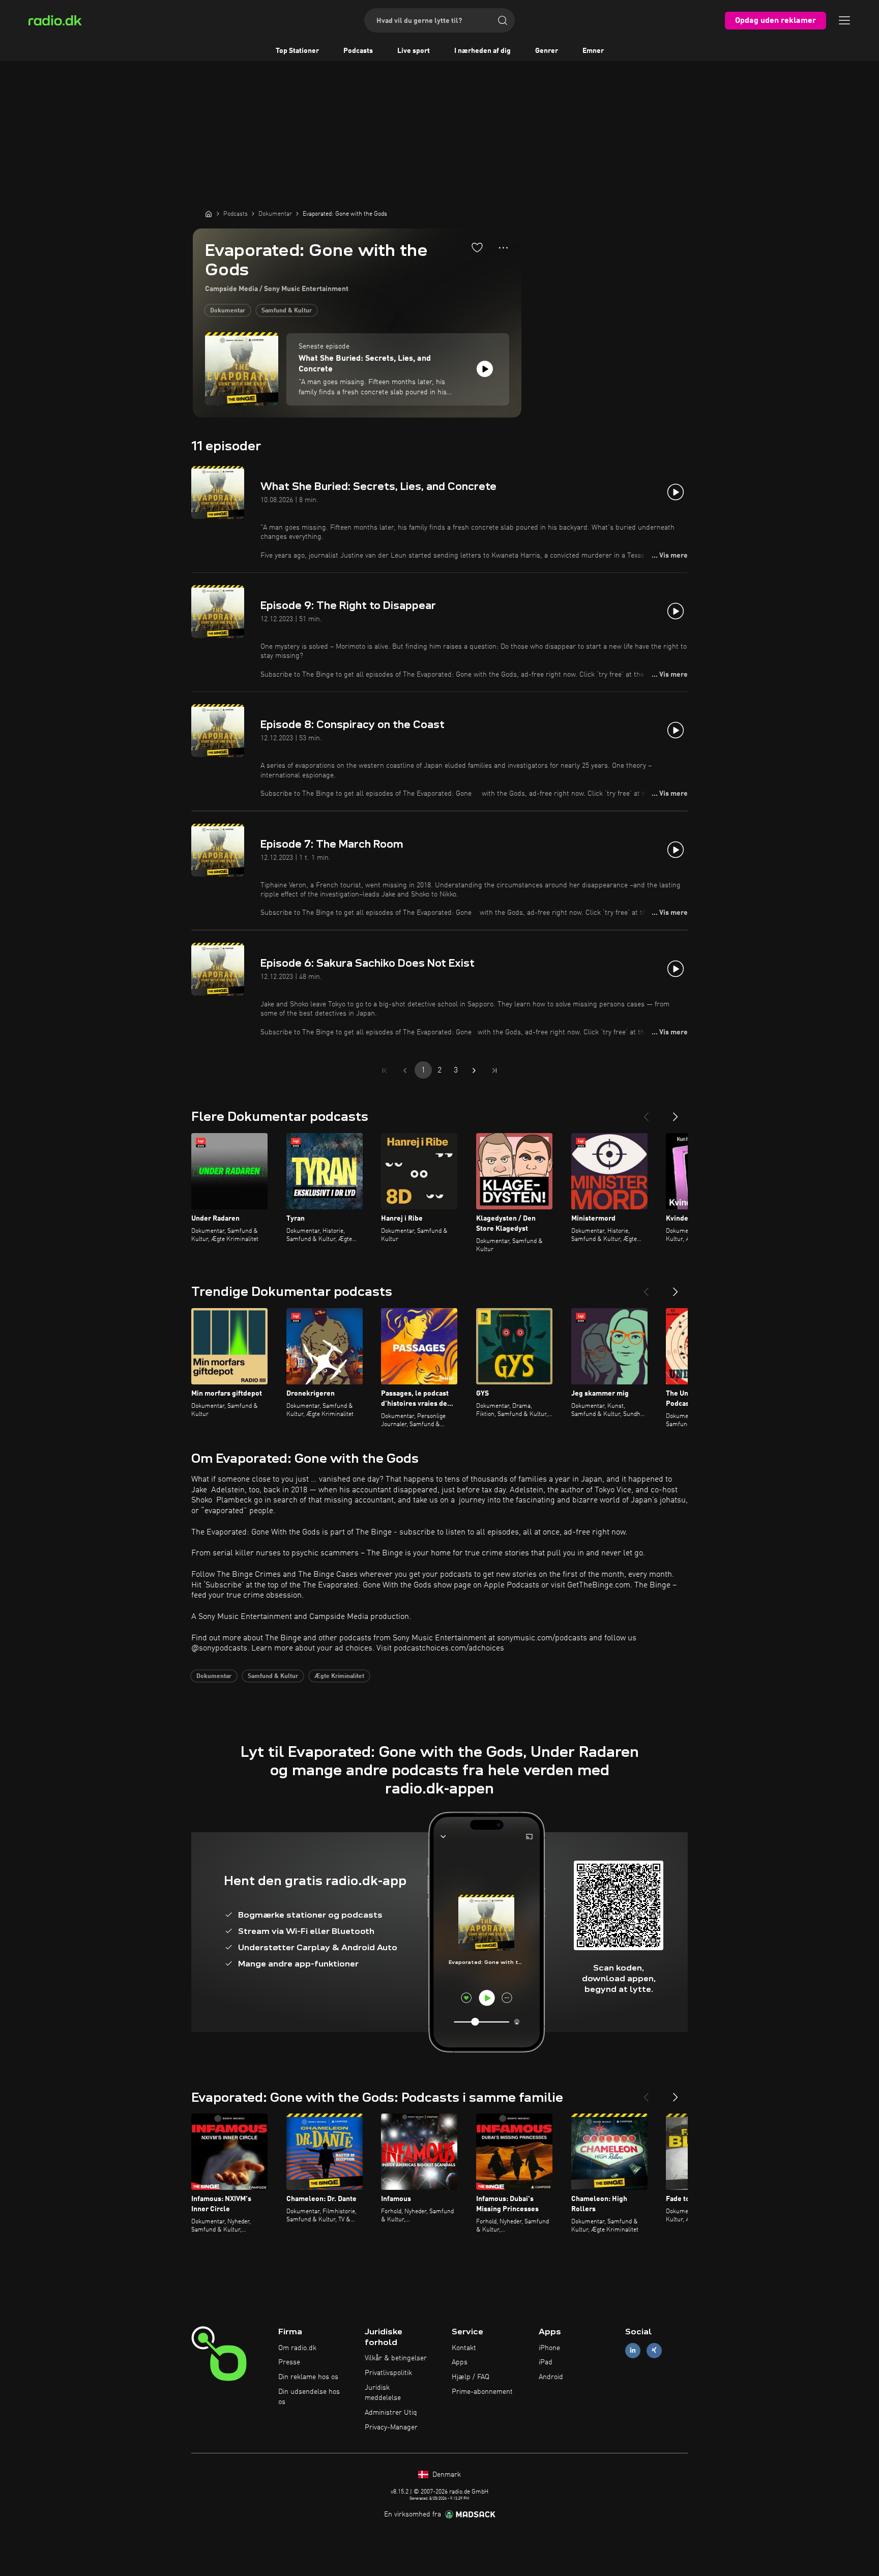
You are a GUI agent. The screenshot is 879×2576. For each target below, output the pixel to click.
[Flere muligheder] (503, 248)
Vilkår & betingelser (396, 2358)
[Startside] (209, 214)
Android (551, 2377)
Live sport (414, 51)
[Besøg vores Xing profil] (654, 2350)
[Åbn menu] (844, 20)
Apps (460, 2362)
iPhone (549, 2348)
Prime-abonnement (482, 2392)
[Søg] (503, 20)
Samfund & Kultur (287, 311)
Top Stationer (297, 51)
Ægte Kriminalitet (339, 1676)
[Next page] (474, 1070)
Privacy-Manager (391, 2427)
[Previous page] (405, 1070)
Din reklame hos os (308, 2377)
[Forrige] (646, 1113)
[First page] (385, 1070)
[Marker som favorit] (477, 247)
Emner (593, 51)
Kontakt (464, 2348)
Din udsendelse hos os (309, 2397)
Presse (289, 2362)
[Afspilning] (485, 369)
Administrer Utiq (391, 2413)
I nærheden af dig (482, 51)
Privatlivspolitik (388, 2373)
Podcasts (358, 51)
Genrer (547, 51)
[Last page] (494, 1070)
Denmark (446, 2475)
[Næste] (676, 1113)
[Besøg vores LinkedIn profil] (633, 2350)
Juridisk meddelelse (383, 2393)
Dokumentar (228, 311)
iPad (546, 2362)
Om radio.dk (297, 2348)
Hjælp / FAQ (471, 2377)
